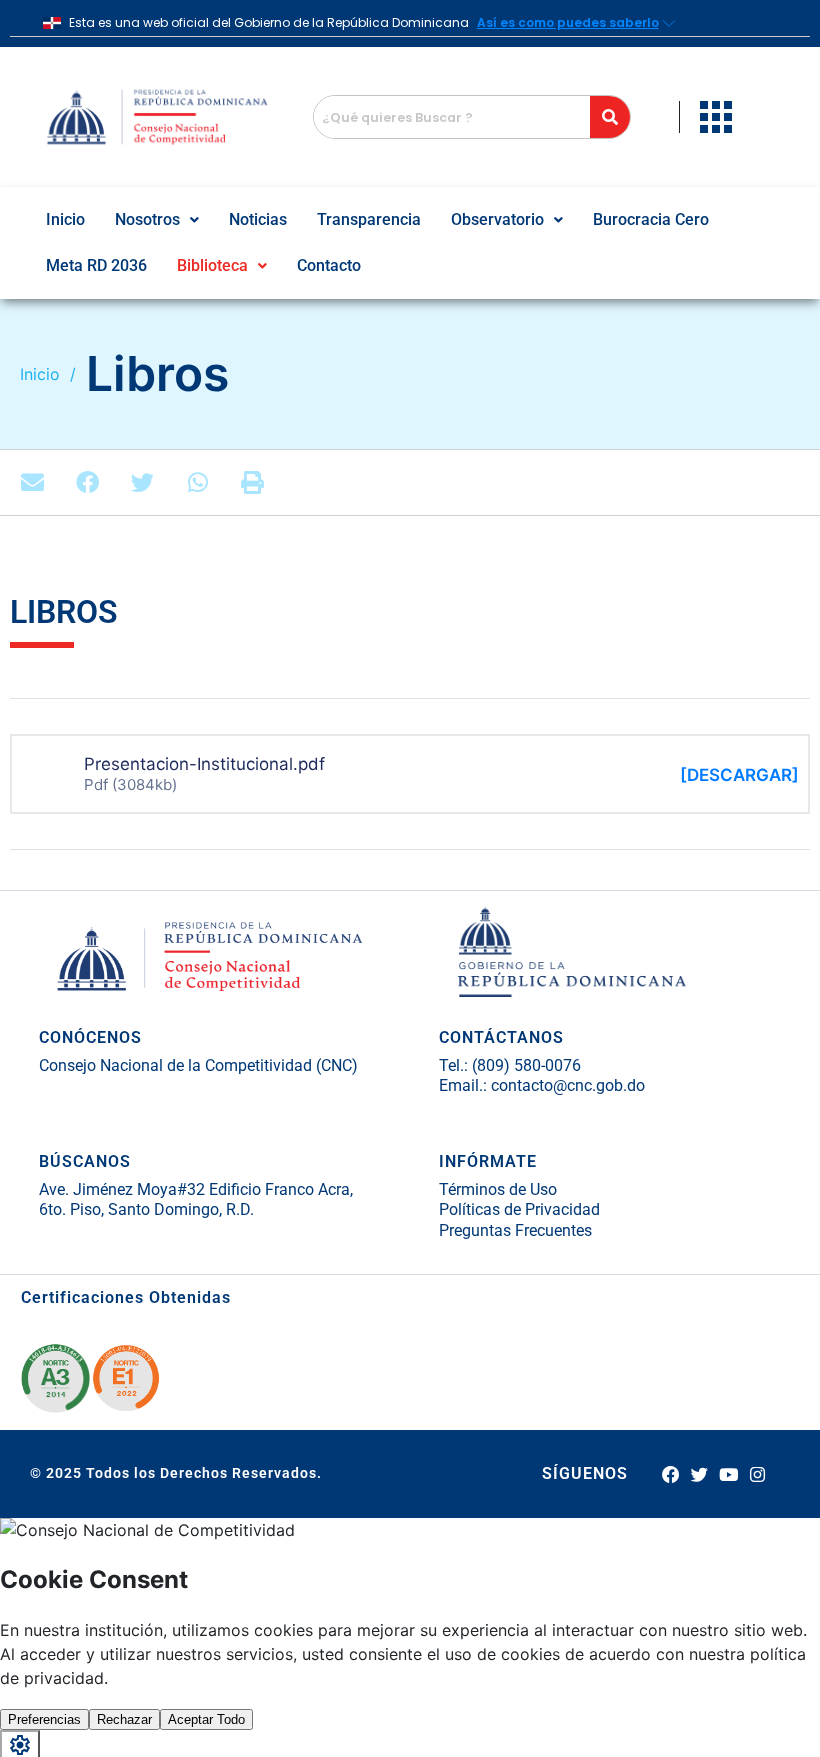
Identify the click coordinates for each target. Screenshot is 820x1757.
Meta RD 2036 (96, 265)
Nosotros (147, 219)
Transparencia (369, 219)
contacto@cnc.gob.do (568, 1085)
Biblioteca (212, 265)
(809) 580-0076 (524, 1065)
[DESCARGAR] (739, 775)
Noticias (258, 219)
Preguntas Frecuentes (515, 1230)
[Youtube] (729, 1474)
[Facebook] (670, 1474)
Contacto (329, 265)
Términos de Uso (498, 1189)
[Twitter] (699, 1474)
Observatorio (497, 219)
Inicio (65, 219)
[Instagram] (758, 1474)
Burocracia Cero (651, 219)
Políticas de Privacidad (519, 1209)
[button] (157, 220)
